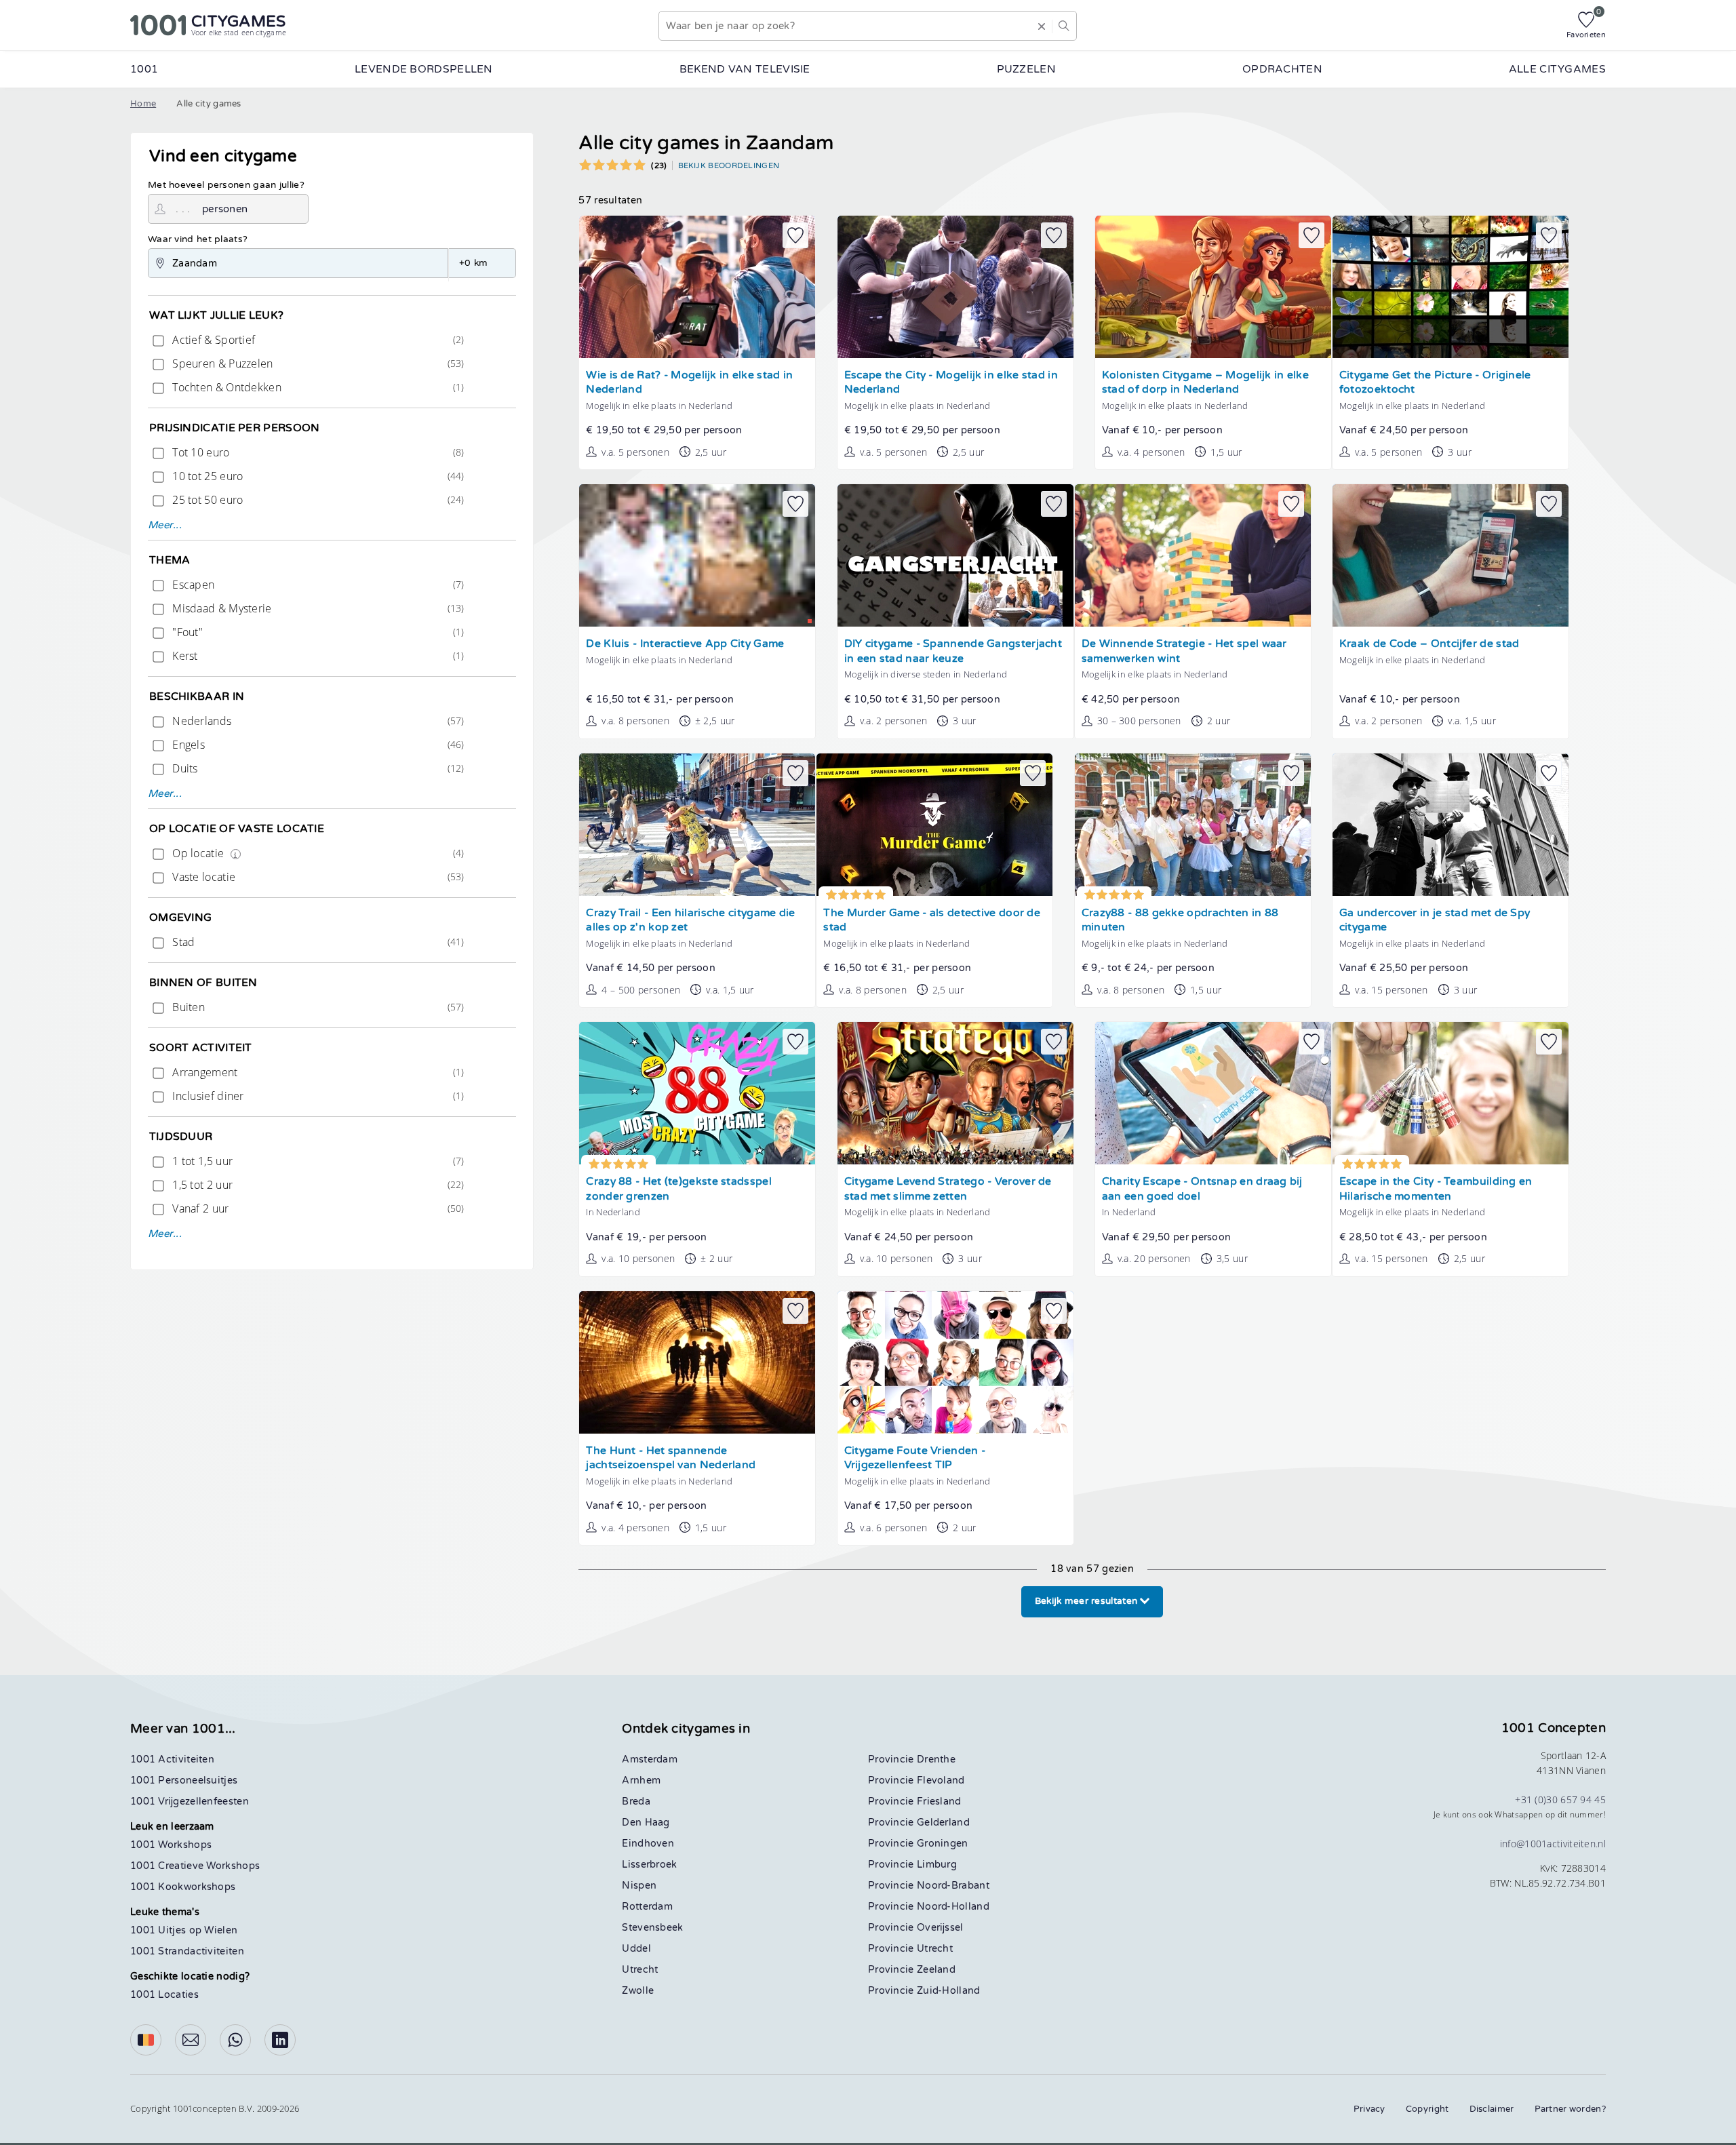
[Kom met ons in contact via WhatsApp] (235, 2040)
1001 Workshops (171, 1845)
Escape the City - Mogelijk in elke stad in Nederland (951, 383)
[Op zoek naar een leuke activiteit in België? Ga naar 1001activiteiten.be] (146, 2040)
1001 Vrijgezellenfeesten (190, 1802)
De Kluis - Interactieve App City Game (685, 644)
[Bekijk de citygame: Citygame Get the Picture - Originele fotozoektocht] (1451, 287)
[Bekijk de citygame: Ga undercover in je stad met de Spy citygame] (1451, 825)
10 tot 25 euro (317, 476)
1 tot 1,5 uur (317, 1161)
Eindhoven (648, 1844)
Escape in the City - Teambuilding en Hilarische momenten (1436, 1189)
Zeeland (936, 1970)
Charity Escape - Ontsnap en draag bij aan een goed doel (1202, 1189)
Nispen (639, 1886)
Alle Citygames (1557, 69)
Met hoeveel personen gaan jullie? (226, 185)
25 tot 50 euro (317, 500)
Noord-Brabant (953, 1886)
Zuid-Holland (949, 1991)
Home (143, 104)
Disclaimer (1492, 2109)
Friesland (939, 1802)
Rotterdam (647, 1907)
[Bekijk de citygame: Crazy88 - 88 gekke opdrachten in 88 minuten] (1193, 825)
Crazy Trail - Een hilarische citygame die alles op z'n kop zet (690, 921)
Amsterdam (650, 1759)
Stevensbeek (652, 1928)
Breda (636, 1802)
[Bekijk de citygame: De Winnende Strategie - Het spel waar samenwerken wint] (1193, 555)
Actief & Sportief (317, 340)
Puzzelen (1026, 69)
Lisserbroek (649, 1865)
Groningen (943, 1844)
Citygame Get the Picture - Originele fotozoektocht (1435, 383)
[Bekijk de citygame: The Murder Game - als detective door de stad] (934, 825)
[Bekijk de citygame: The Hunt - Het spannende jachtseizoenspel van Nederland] (697, 1362)
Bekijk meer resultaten (1088, 1601)
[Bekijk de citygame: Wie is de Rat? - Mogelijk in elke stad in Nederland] (697, 287)
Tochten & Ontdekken (317, 387)
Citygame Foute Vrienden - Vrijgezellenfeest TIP (915, 1458)
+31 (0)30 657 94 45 (1560, 1799)
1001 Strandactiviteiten (187, 1951)
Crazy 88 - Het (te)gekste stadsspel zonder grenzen (679, 1189)
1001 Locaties (164, 1995)
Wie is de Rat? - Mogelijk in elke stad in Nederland (689, 383)
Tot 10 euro (317, 452)
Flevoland (941, 1780)
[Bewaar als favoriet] (795, 235)
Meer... (165, 525)
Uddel (636, 1949)
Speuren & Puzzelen (317, 363)
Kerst (317, 656)
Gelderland (943, 1823)
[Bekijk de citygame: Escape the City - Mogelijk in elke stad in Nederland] (955, 287)
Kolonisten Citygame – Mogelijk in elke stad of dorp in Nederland (1205, 383)
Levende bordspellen (424, 69)
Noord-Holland (953, 1907)
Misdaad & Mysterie (317, 608)
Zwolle (638, 1991)
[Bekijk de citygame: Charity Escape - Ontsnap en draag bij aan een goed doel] (1213, 1093)
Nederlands (317, 721)
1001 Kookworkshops (183, 1887)
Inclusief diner (317, 1096)
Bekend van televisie (745, 69)
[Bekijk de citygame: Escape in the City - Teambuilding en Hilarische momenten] (1451, 1093)
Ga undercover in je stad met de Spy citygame (1435, 921)
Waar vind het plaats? (198, 239)
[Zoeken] (1064, 26)
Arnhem (641, 1780)
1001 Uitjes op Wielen (184, 1930)
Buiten (317, 1007)
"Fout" (317, 632)
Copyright (1427, 2109)
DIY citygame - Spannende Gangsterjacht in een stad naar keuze (953, 651)
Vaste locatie (317, 877)
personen (225, 209)
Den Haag (646, 1823)
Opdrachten (1282, 69)
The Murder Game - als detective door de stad (932, 921)
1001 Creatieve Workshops (195, 1866)
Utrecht (640, 1970)
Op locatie (317, 853)
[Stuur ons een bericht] (191, 2040)
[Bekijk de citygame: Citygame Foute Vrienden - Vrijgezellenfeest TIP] (955, 1362)
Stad (317, 942)
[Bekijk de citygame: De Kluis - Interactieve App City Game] (697, 555)
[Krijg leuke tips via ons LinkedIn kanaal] (280, 2040)
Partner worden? (1571, 2109)
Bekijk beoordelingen (729, 165)
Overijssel (940, 1928)
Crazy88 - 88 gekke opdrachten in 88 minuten (1180, 921)
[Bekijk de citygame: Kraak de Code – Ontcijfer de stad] (1451, 555)
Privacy (1369, 2109)
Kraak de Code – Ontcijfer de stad (1429, 644)
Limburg (937, 1865)
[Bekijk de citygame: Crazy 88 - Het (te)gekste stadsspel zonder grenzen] (697, 1093)
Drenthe (936, 1759)
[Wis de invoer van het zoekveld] (1042, 26)
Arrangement (317, 1072)
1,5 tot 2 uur (317, 1185)
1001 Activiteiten (172, 1759)
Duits (317, 768)
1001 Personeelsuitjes (184, 1780)
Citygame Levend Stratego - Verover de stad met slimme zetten (948, 1189)
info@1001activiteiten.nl (1553, 1844)
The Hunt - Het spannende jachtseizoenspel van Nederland (671, 1458)
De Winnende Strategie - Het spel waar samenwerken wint (1184, 651)
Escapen (317, 585)
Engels (317, 745)
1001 (144, 69)
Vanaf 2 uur (317, 1208)
